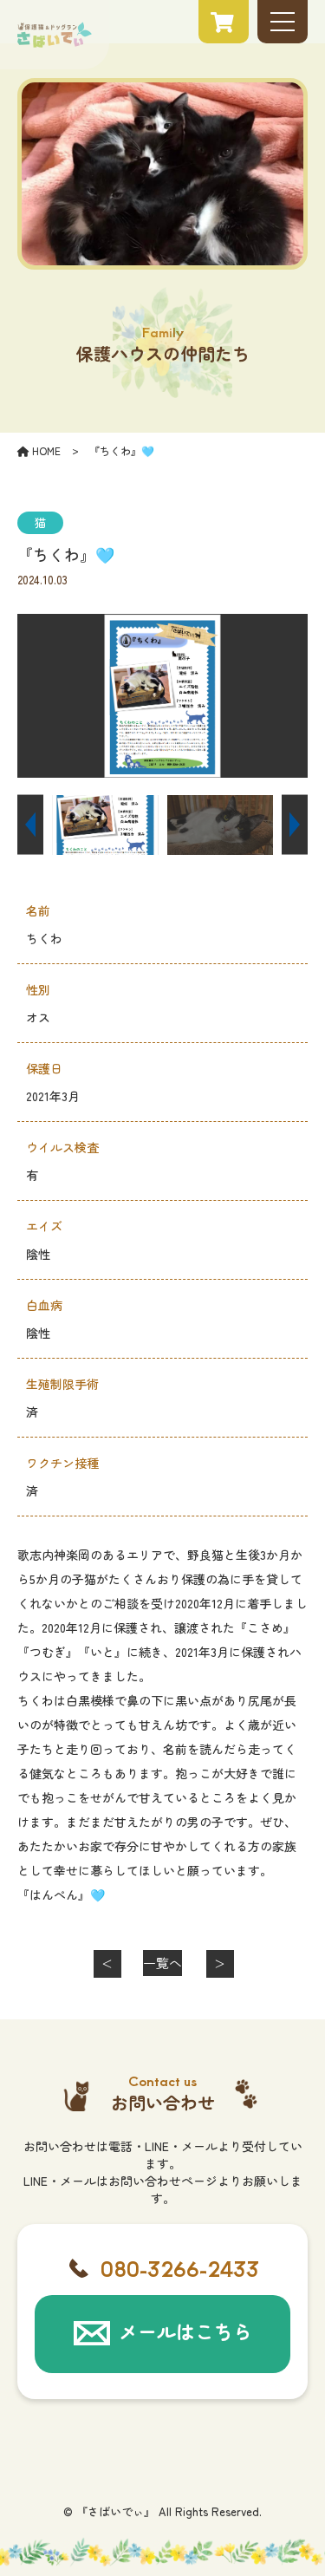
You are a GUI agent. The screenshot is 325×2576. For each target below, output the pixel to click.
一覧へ (162, 1963)
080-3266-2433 (180, 2268)
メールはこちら (185, 2331)
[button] (30, 825)
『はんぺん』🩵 (61, 1895)
